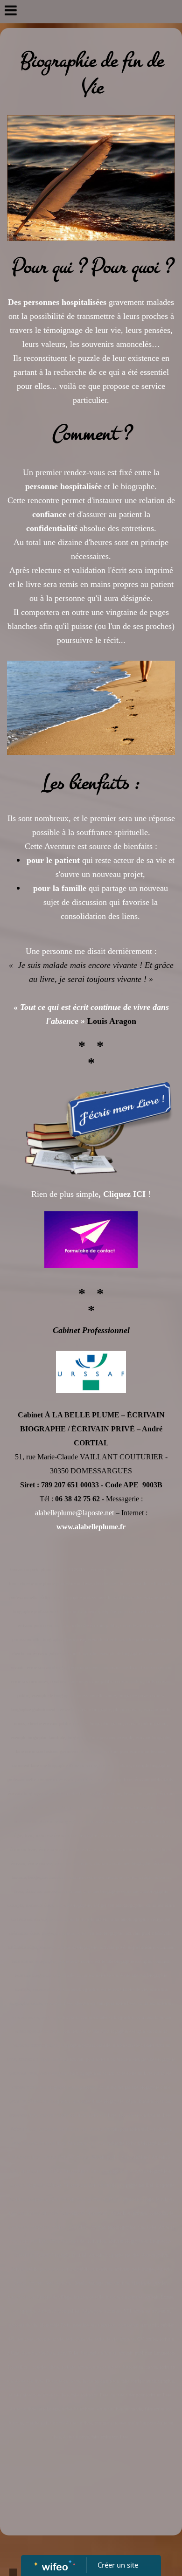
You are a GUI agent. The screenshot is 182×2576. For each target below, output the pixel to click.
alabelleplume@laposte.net (74, 1513)
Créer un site (118, 2565)
